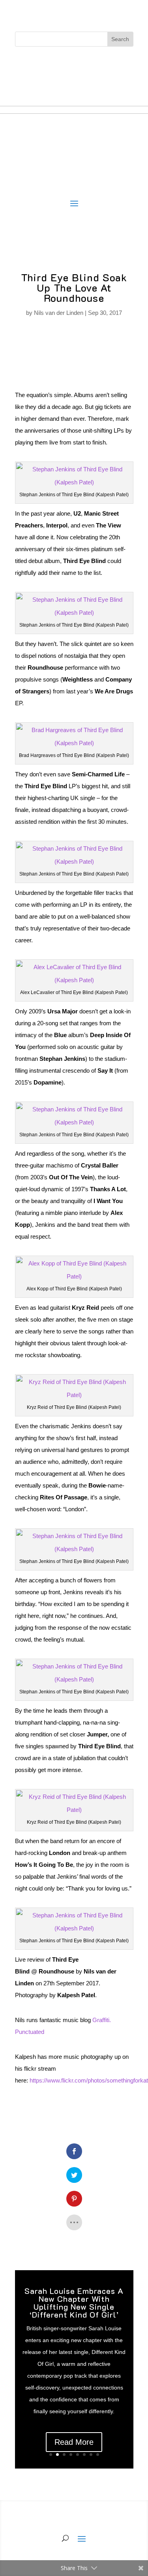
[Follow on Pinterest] (98, 65)
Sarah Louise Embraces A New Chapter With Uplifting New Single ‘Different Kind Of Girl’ (74, 2303)
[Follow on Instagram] (82, 65)
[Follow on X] (66, 65)
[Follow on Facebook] (51, 65)
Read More (74, 2442)
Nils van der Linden (59, 313)
